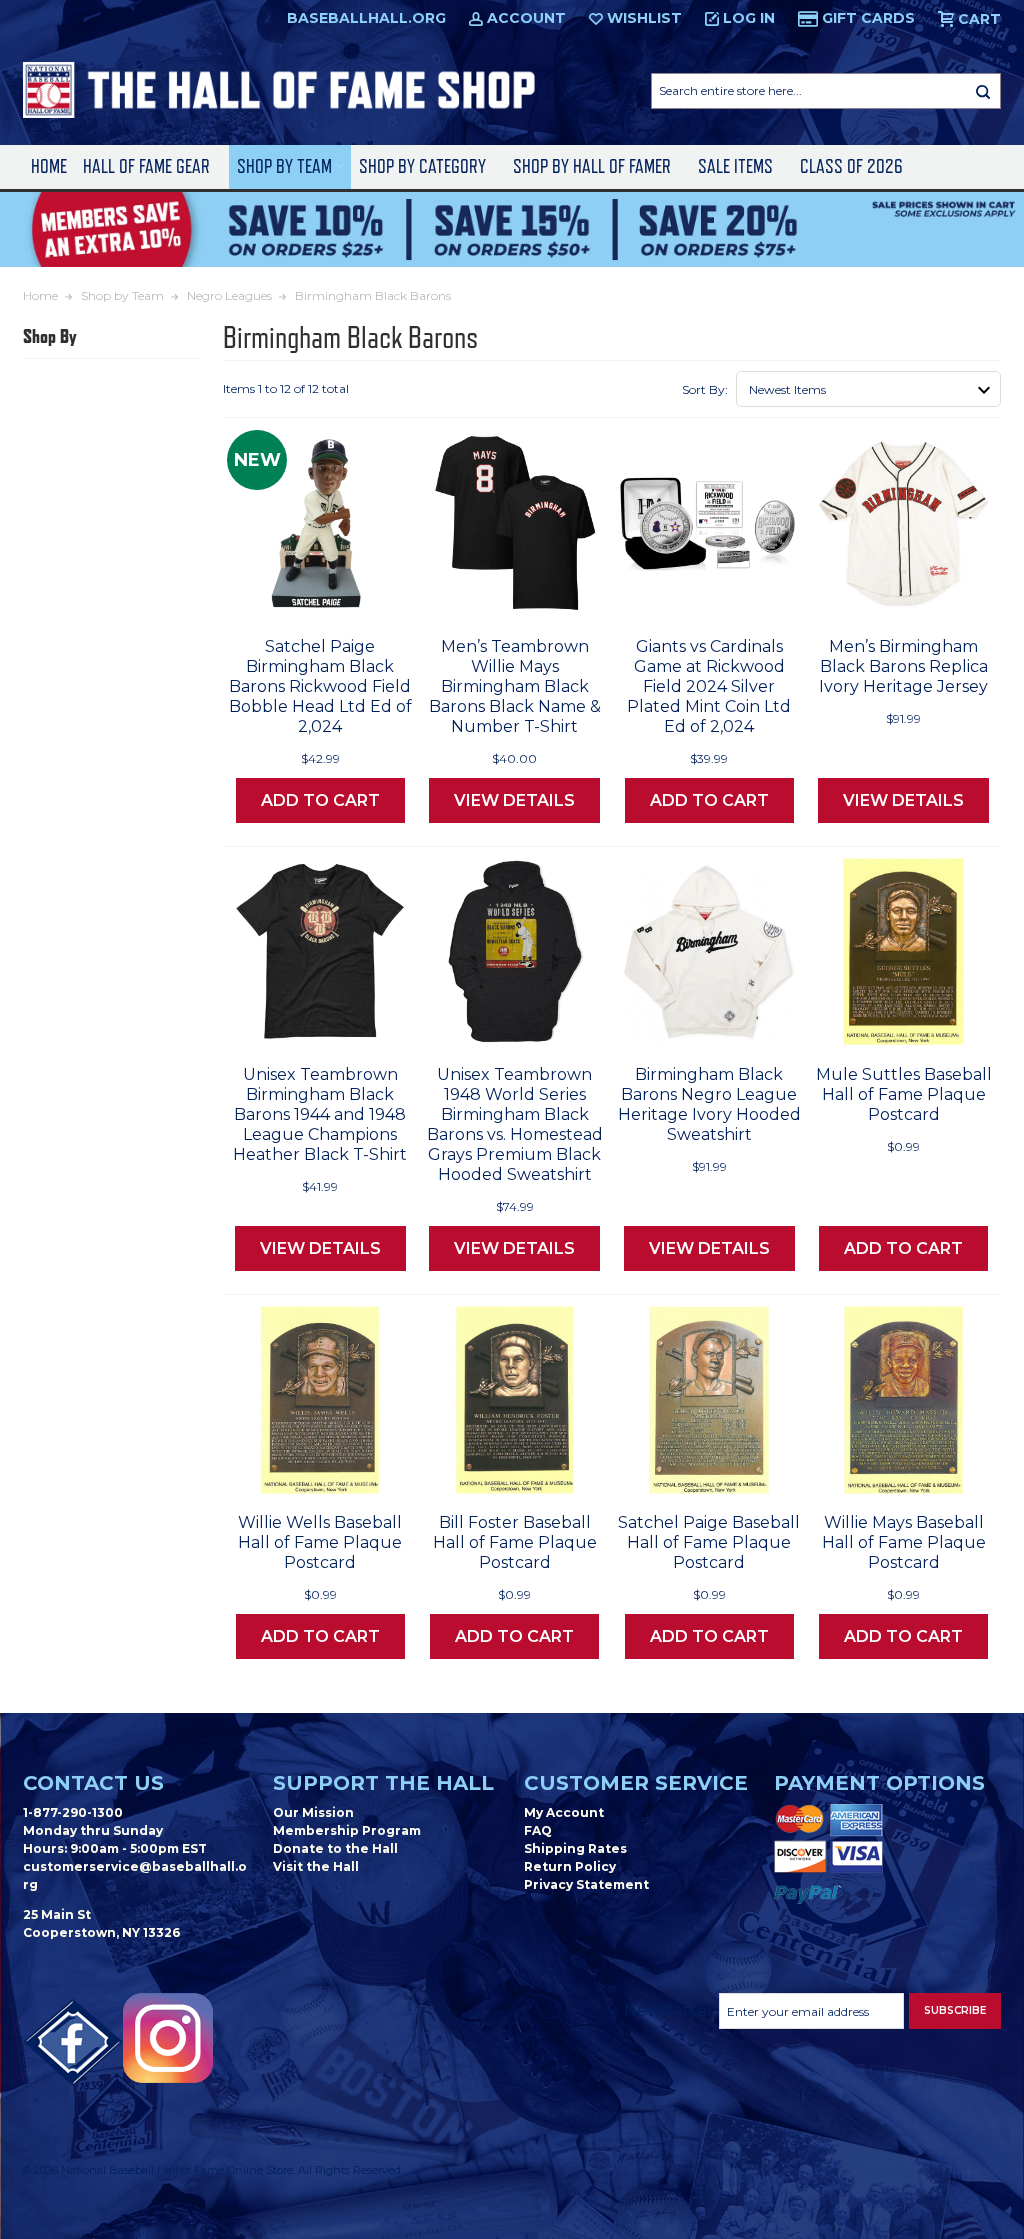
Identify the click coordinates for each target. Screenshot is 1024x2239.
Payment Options (879, 1783)
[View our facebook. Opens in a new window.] (73, 2043)
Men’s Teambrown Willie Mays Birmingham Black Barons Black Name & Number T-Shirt (515, 686)
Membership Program (347, 1830)
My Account (564, 1812)
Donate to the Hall (335, 1848)
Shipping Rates (575, 1848)
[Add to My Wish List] (360, 596)
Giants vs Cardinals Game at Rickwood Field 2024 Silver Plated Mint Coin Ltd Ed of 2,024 (709, 686)
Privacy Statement (586, 1884)
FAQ (538, 1830)
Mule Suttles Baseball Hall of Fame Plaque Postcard (904, 1094)
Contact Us (93, 1783)
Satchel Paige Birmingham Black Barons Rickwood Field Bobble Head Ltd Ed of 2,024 (320, 686)
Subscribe (955, 2010)
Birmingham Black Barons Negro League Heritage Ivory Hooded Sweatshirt (709, 1104)
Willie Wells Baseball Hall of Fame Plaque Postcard (320, 1542)
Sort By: (705, 389)
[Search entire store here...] (983, 91)
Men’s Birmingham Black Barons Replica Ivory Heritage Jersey (903, 666)
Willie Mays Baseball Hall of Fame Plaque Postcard (904, 1542)
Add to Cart (320, 800)
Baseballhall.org (366, 18)
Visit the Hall (316, 1866)
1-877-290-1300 (73, 1812)
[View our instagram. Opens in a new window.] (168, 2038)
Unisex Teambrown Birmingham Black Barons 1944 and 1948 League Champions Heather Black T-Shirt (320, 1114)
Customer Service (636, 1783)
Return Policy (570, 1866)
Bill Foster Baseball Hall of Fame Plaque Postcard (515, 1542)
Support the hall (383, 1783)
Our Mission (313, 1812)
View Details (514, 800)
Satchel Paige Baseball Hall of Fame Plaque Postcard (709, 1542)
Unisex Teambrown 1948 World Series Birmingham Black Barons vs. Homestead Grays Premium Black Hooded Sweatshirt (515, 1124)
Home (49, 166)
